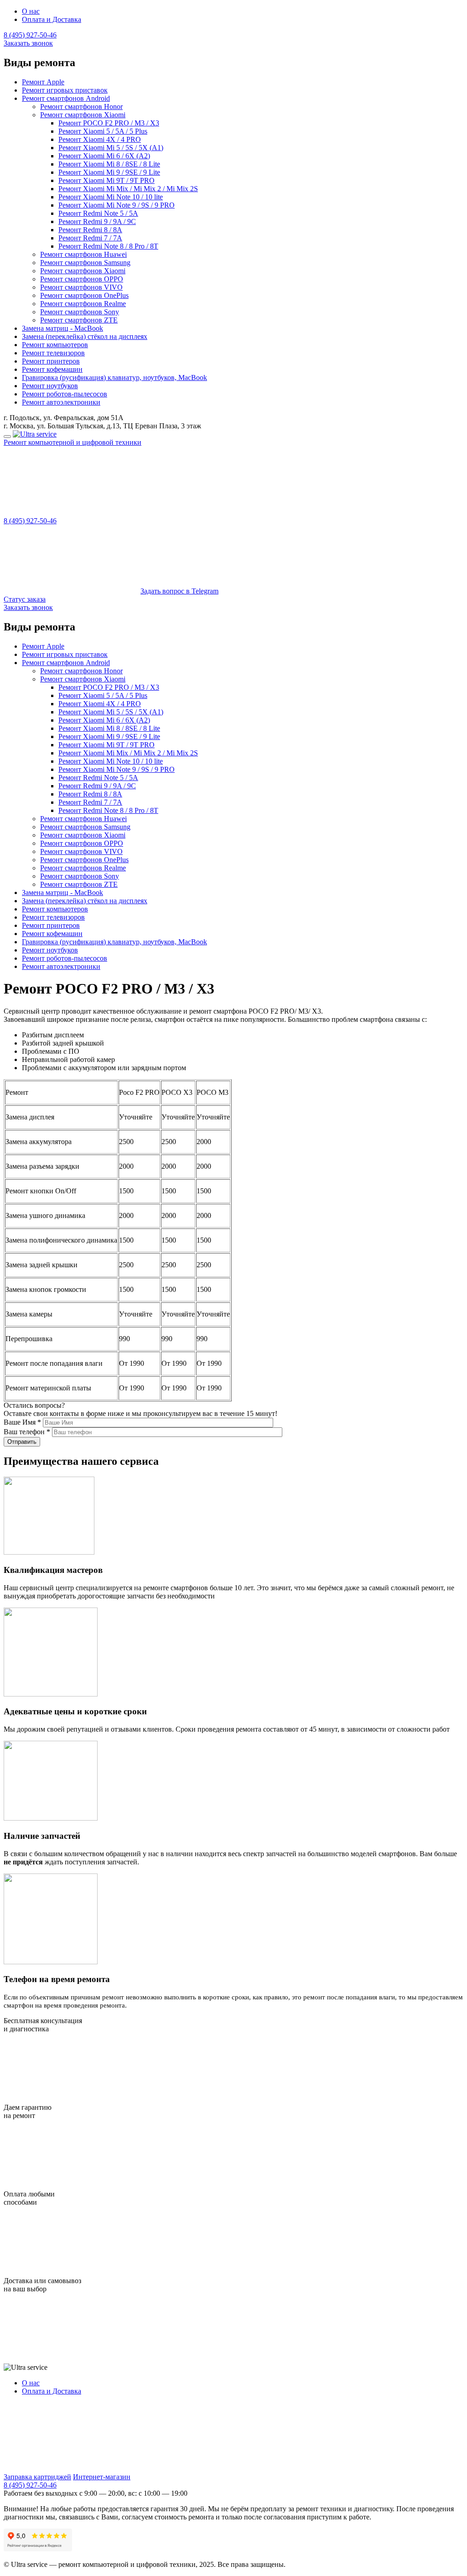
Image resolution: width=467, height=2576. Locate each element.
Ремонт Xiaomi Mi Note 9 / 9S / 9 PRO (117, 205)
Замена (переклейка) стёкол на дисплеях (85, 336)
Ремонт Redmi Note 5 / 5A (98, 213)
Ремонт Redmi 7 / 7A (90, 238)
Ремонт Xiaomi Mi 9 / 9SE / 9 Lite (109, 172)
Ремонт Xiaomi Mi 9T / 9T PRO (106, 180)
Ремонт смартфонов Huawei (83, 254)
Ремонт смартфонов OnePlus (84, 295)
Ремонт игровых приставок (65, 90)
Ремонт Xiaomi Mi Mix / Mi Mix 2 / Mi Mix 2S (128, 189)
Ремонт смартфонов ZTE (79, 320)
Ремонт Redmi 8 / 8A (90, 230)
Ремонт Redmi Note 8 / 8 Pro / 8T (108, 246)
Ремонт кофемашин (52, 369)
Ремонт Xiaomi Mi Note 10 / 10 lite (111, 197)
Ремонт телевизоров (53, 353)
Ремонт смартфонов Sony (80, 312)
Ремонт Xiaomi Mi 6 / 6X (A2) (104, 156)
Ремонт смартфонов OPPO (82, 279)
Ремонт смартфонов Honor (81, 107)
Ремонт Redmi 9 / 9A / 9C (97, 221)
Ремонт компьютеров (55, 345)
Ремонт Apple (43, 82)
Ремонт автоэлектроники (61, 402)
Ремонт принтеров (51, 361)
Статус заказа (25, 599)
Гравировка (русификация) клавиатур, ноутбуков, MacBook (114, 377)
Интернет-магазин (102, 2477)
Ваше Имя (22, 1422)
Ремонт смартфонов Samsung (85, 263)
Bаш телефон (27, 1432)
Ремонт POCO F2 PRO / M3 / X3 (109, 123)
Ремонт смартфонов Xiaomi (83, 115)
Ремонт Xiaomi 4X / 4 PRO (100, 139)
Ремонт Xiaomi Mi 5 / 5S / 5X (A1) (111, 148)
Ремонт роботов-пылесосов (65, 394)
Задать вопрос (179, 591)
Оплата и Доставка (52, 19)
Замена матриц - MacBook (62, 328)
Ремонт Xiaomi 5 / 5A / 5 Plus (103, 131)
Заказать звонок (28, 43)
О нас (31, 11)
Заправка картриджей (37, 2477)
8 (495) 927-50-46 (30, 35)
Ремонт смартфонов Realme (83, 304)
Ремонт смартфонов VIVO (81, 287)
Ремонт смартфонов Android (66, 98)
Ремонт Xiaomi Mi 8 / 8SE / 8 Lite (109, 164)
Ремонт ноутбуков (50, 386)
